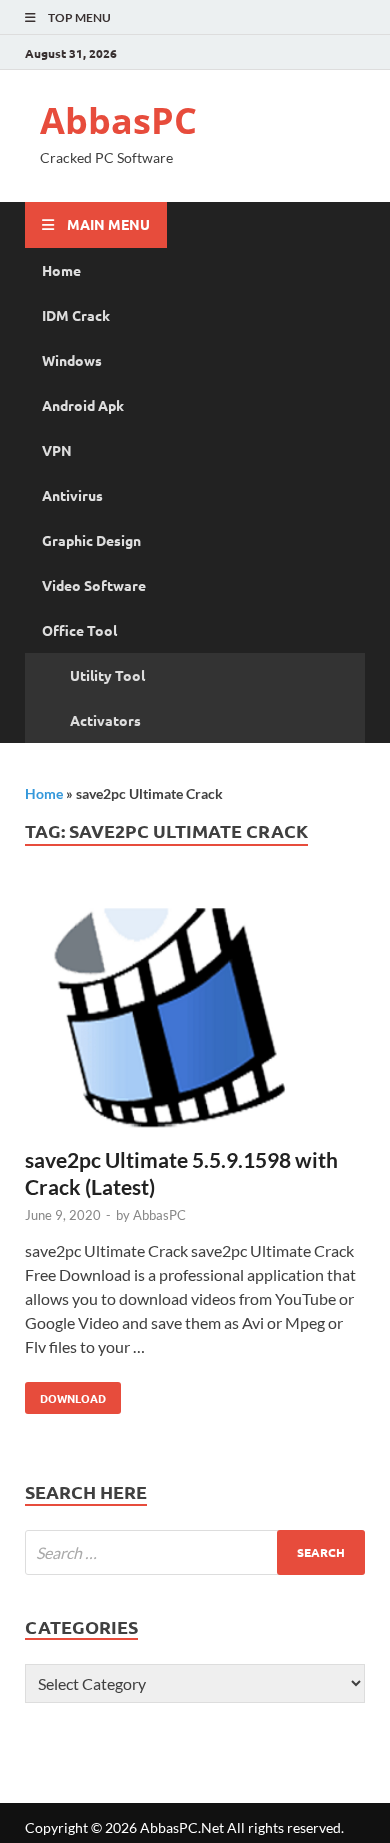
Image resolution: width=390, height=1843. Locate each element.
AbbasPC (118, 120)
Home (61, 270)
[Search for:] (195, 1552)
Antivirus (72, 495)
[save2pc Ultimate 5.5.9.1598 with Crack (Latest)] (195, 1015)
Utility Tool (107, 675)
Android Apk (83, 405)
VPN (57, 450)
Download (65, 1394)
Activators (105, 720)
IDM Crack (76, 315)
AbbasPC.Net (182, 1827)
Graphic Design (91, 540)
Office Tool (79, 630)
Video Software (94, 585)
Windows (72, 360)
